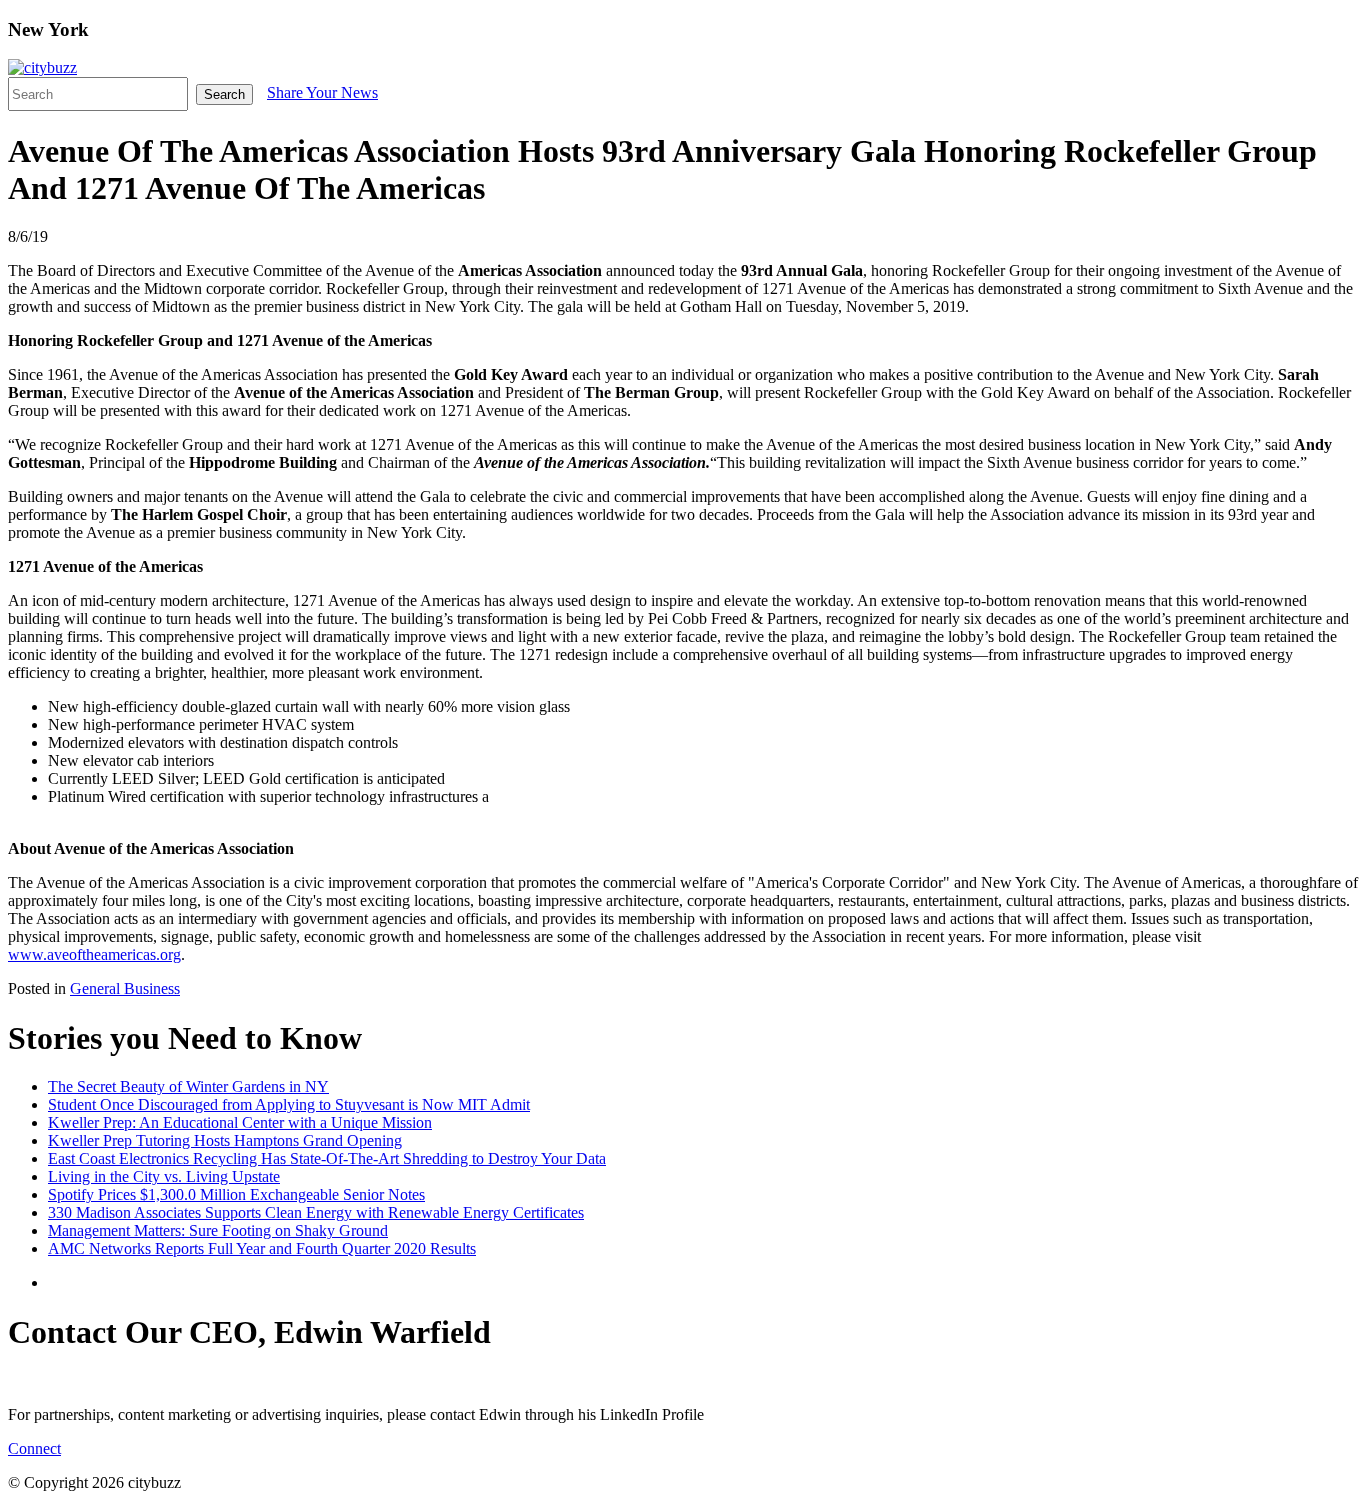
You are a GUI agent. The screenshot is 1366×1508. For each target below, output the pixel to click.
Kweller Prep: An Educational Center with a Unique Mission (240, 1122)
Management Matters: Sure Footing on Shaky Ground (218, 1230)
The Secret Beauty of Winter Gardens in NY (188, 1086)
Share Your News (322, 92)
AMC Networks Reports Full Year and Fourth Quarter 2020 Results (262, 1248)
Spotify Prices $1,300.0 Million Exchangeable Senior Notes (236, 1194)
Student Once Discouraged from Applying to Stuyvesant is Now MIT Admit (289, 1104)
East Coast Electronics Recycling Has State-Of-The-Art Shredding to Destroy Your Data (327, 1158)
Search (224, 94)
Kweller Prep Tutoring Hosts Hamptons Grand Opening (225, 1140)
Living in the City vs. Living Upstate (164, 1176)
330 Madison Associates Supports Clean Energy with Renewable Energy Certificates (316, 1212)
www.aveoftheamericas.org (94, 954)
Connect (34, 1448)
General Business (125, 988)
